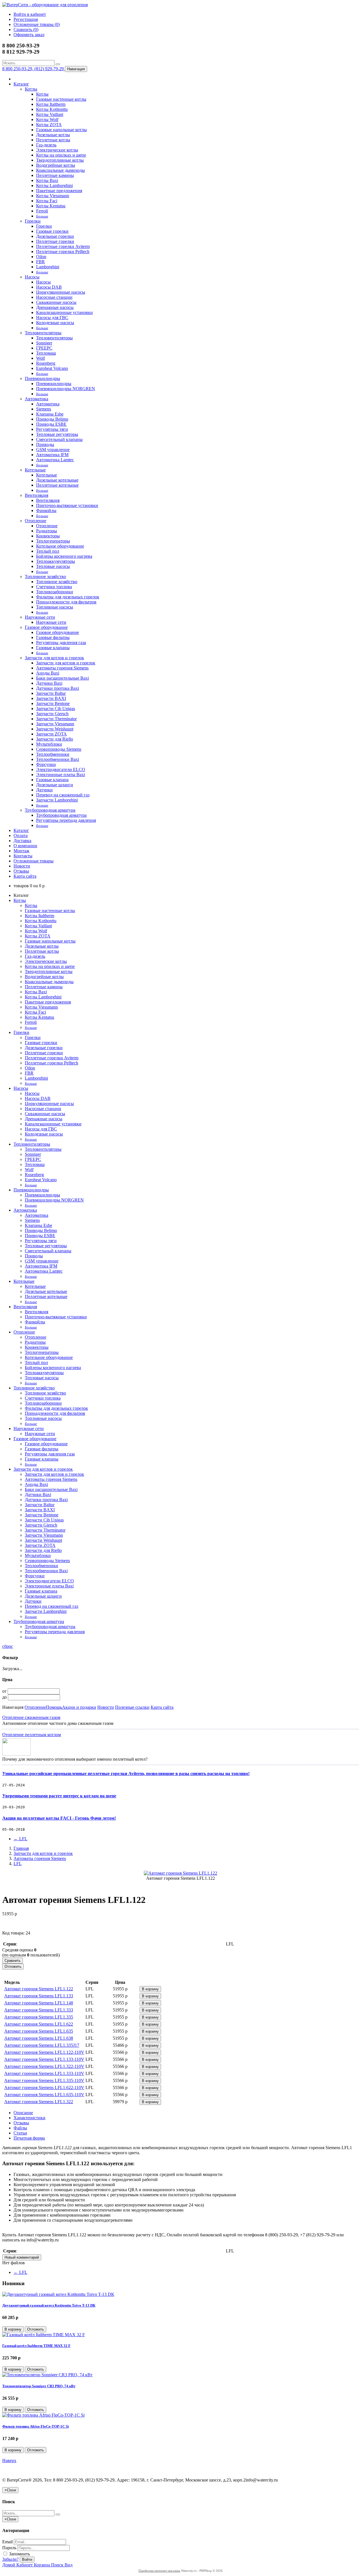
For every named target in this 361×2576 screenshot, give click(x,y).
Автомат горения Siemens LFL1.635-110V (44, 2095)
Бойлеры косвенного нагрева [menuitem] (64, 556)
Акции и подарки (79, 1707)
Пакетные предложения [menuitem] (59, 191)
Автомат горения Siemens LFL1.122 (39, 1989)
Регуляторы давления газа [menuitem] (61, 643)
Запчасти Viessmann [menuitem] (55, 724)
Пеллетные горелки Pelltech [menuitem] (63, 252)
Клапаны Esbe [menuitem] (50, 414)
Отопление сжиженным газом (31, 1717)
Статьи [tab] (20, 2133)
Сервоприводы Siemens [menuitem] (59, 749)
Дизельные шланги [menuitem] (55, 785)
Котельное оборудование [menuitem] (60, 546)
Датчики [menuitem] (44, 790)
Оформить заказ (29, 35)
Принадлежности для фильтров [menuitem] (66, 602)
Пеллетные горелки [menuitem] (55, 241)
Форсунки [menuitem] (46, 764)
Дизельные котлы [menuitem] (53, 135)
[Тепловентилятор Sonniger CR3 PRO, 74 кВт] (47, 2375)
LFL (20, 1839)
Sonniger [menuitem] (44, 343)
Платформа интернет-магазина (159, 2571)
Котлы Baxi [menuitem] (47, 180)
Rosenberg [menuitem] (46, 363)
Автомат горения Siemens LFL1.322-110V (44, 2066)
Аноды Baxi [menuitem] (48, 673)
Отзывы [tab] (21, 2123)
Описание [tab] (23, 2113)
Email (7, 2542)
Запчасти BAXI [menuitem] (51, 698)
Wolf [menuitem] (40, 358)
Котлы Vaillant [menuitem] (50, 114)
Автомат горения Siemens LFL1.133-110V (44, 2059)
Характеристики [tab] (29, 2118)
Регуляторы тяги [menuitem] (52, 429)
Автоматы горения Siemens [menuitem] (62, 668)
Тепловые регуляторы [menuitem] (57, 434)
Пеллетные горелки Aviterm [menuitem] (63, 246)
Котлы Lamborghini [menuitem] (54, 185)
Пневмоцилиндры (42, 378)
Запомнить (19, 2554)
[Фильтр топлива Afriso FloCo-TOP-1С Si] (43, 2415)
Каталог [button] (21, 830)
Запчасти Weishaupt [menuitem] (55, 729)
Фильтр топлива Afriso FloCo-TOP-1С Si (36, 2426)
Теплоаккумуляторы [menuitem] (56, 561)
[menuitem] (42, 216)
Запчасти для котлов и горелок (54, 658)
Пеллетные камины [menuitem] (55, 175)
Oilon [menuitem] (41, 257)
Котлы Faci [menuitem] (47, 201)
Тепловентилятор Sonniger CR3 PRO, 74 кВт (39, 2386)
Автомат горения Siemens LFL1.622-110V (44, 2088)
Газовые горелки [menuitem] (52, 231)
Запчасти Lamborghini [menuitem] (57, 800)
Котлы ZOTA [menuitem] (49, 125)
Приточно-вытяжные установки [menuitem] (67, 505)
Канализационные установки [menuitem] (64, 312)
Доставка (22, 841)
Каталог (21, 84)
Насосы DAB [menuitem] (49, 287)
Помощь (54, 1707)
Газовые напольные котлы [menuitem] (61, 130)
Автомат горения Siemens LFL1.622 (39, 2024)
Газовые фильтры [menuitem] (53, 637)
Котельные (35, 470)
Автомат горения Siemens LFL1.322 (39, 2102)
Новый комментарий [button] (22, 2257)
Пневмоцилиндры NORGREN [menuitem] (66, 389)
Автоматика (37, 399)
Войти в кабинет (30, 14)
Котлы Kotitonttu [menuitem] (52, 109)
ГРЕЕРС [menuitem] (44, 348)
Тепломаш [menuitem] (46, 353)
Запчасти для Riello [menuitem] (55, 739)
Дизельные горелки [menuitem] (55, 236)
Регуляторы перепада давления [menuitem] (66, 820)
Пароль (9, 2548)
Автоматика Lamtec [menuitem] (55, 460)
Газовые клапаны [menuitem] (53, 648)
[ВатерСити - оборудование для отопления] (45, 5)
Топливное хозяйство (45, 577)
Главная (21, 1848)
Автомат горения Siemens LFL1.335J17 (42, 2045)
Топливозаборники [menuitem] (55, 592)
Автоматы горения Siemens (40, 1858)
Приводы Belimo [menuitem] (52, 419)
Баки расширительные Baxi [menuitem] (62, 678)
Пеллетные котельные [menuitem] (57, 485)
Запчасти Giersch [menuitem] (52, 714)
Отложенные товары (34, 861)
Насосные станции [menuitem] (54, 297)
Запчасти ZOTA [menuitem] (51, 734)
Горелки (33, 221)
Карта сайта (25, 876)
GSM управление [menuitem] (53, 450)
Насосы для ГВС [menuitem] (52, 318)
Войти (27, 2559)
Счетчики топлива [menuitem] (54, 587)
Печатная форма (29, 2138)
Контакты (23, 856)
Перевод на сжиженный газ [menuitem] (63, 795)
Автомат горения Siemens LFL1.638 (39, 2038)
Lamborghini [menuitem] (48, 267)
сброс (8, 1646)
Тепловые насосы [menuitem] (53, 566)
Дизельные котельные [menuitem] (57, 480)
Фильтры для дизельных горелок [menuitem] (68, 597)
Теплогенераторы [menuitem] (53, 541)
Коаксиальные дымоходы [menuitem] (60, 170)
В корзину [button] (150, 1989)
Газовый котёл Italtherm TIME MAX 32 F (36, 2346)
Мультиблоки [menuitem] (49, 744)
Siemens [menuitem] (44, 409)
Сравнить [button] (13, 1961)
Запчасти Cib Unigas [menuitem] (56, 709)
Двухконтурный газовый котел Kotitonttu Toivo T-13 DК (49, 2305)
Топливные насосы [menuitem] (55, 607)
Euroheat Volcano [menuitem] (52, 368)
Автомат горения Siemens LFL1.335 (39, 2017)
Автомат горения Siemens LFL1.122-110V (44, 2052)
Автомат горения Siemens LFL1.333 (39, 2010)
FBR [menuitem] (40, 262)
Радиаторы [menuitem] (47, 531)
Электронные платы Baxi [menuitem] (60, 775)
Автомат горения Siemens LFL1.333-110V (44, 2073)
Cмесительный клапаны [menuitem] (59, 439)
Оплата (21, 835)
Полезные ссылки (132, 1707)
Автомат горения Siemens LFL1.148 (39, 2003)
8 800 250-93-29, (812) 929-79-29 (34, 69)
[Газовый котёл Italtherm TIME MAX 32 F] (44, 2335)
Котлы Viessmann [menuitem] (53, 196)
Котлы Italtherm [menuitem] (51, 104)
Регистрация (26, 19)
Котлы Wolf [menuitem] (47, 119)
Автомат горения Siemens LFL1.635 (39, 2031)
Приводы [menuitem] (45, 444)
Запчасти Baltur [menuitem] (51, 693)
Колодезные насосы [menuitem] (55, 323)
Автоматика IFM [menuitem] (52, 455)
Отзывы (21, 871)
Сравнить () (26, 29)
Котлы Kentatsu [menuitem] (51, 206)
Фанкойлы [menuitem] (46, 510)
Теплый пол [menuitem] (48, 551)
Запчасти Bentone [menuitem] (53, 703)
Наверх (9, 2460)
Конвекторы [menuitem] (48, 536)
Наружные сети (40, 617)
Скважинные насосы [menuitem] (56, 302)
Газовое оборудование (46, 627)
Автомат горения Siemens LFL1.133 (39, 1996)
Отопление (36, 521)
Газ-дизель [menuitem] (46, 145)
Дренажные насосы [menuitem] (55, 307)
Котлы (31, 89)
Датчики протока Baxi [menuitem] (58, 688)
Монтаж (21, 851)
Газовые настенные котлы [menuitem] (61, 99)
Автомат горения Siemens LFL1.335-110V (44, 2080)
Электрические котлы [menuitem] (57, 150)
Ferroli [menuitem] (42, 211)
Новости (22, 866)
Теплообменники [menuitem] (53, 754)
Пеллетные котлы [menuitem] (53, 140)
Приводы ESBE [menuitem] (51, 424)
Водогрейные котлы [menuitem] (56, 165)
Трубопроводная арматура (50, 810)
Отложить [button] (13, 1966)
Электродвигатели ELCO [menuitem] (61, 769)
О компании (25, 846)
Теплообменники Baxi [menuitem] (58, 759)
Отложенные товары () (37, 24)
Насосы (32, 277)
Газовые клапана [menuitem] (52, 780)
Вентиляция (37, 495)
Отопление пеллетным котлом (32, 1735)
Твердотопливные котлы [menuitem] (60, 160)
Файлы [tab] (20, 2128)
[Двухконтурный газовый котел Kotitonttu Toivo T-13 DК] (58, 2294)
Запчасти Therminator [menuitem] (56, 719)
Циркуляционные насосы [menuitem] (61, 292)
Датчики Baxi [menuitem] (49, 683)
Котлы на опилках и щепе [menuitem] (61, 155)
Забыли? (10, 2559)
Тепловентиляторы (43, 333)
